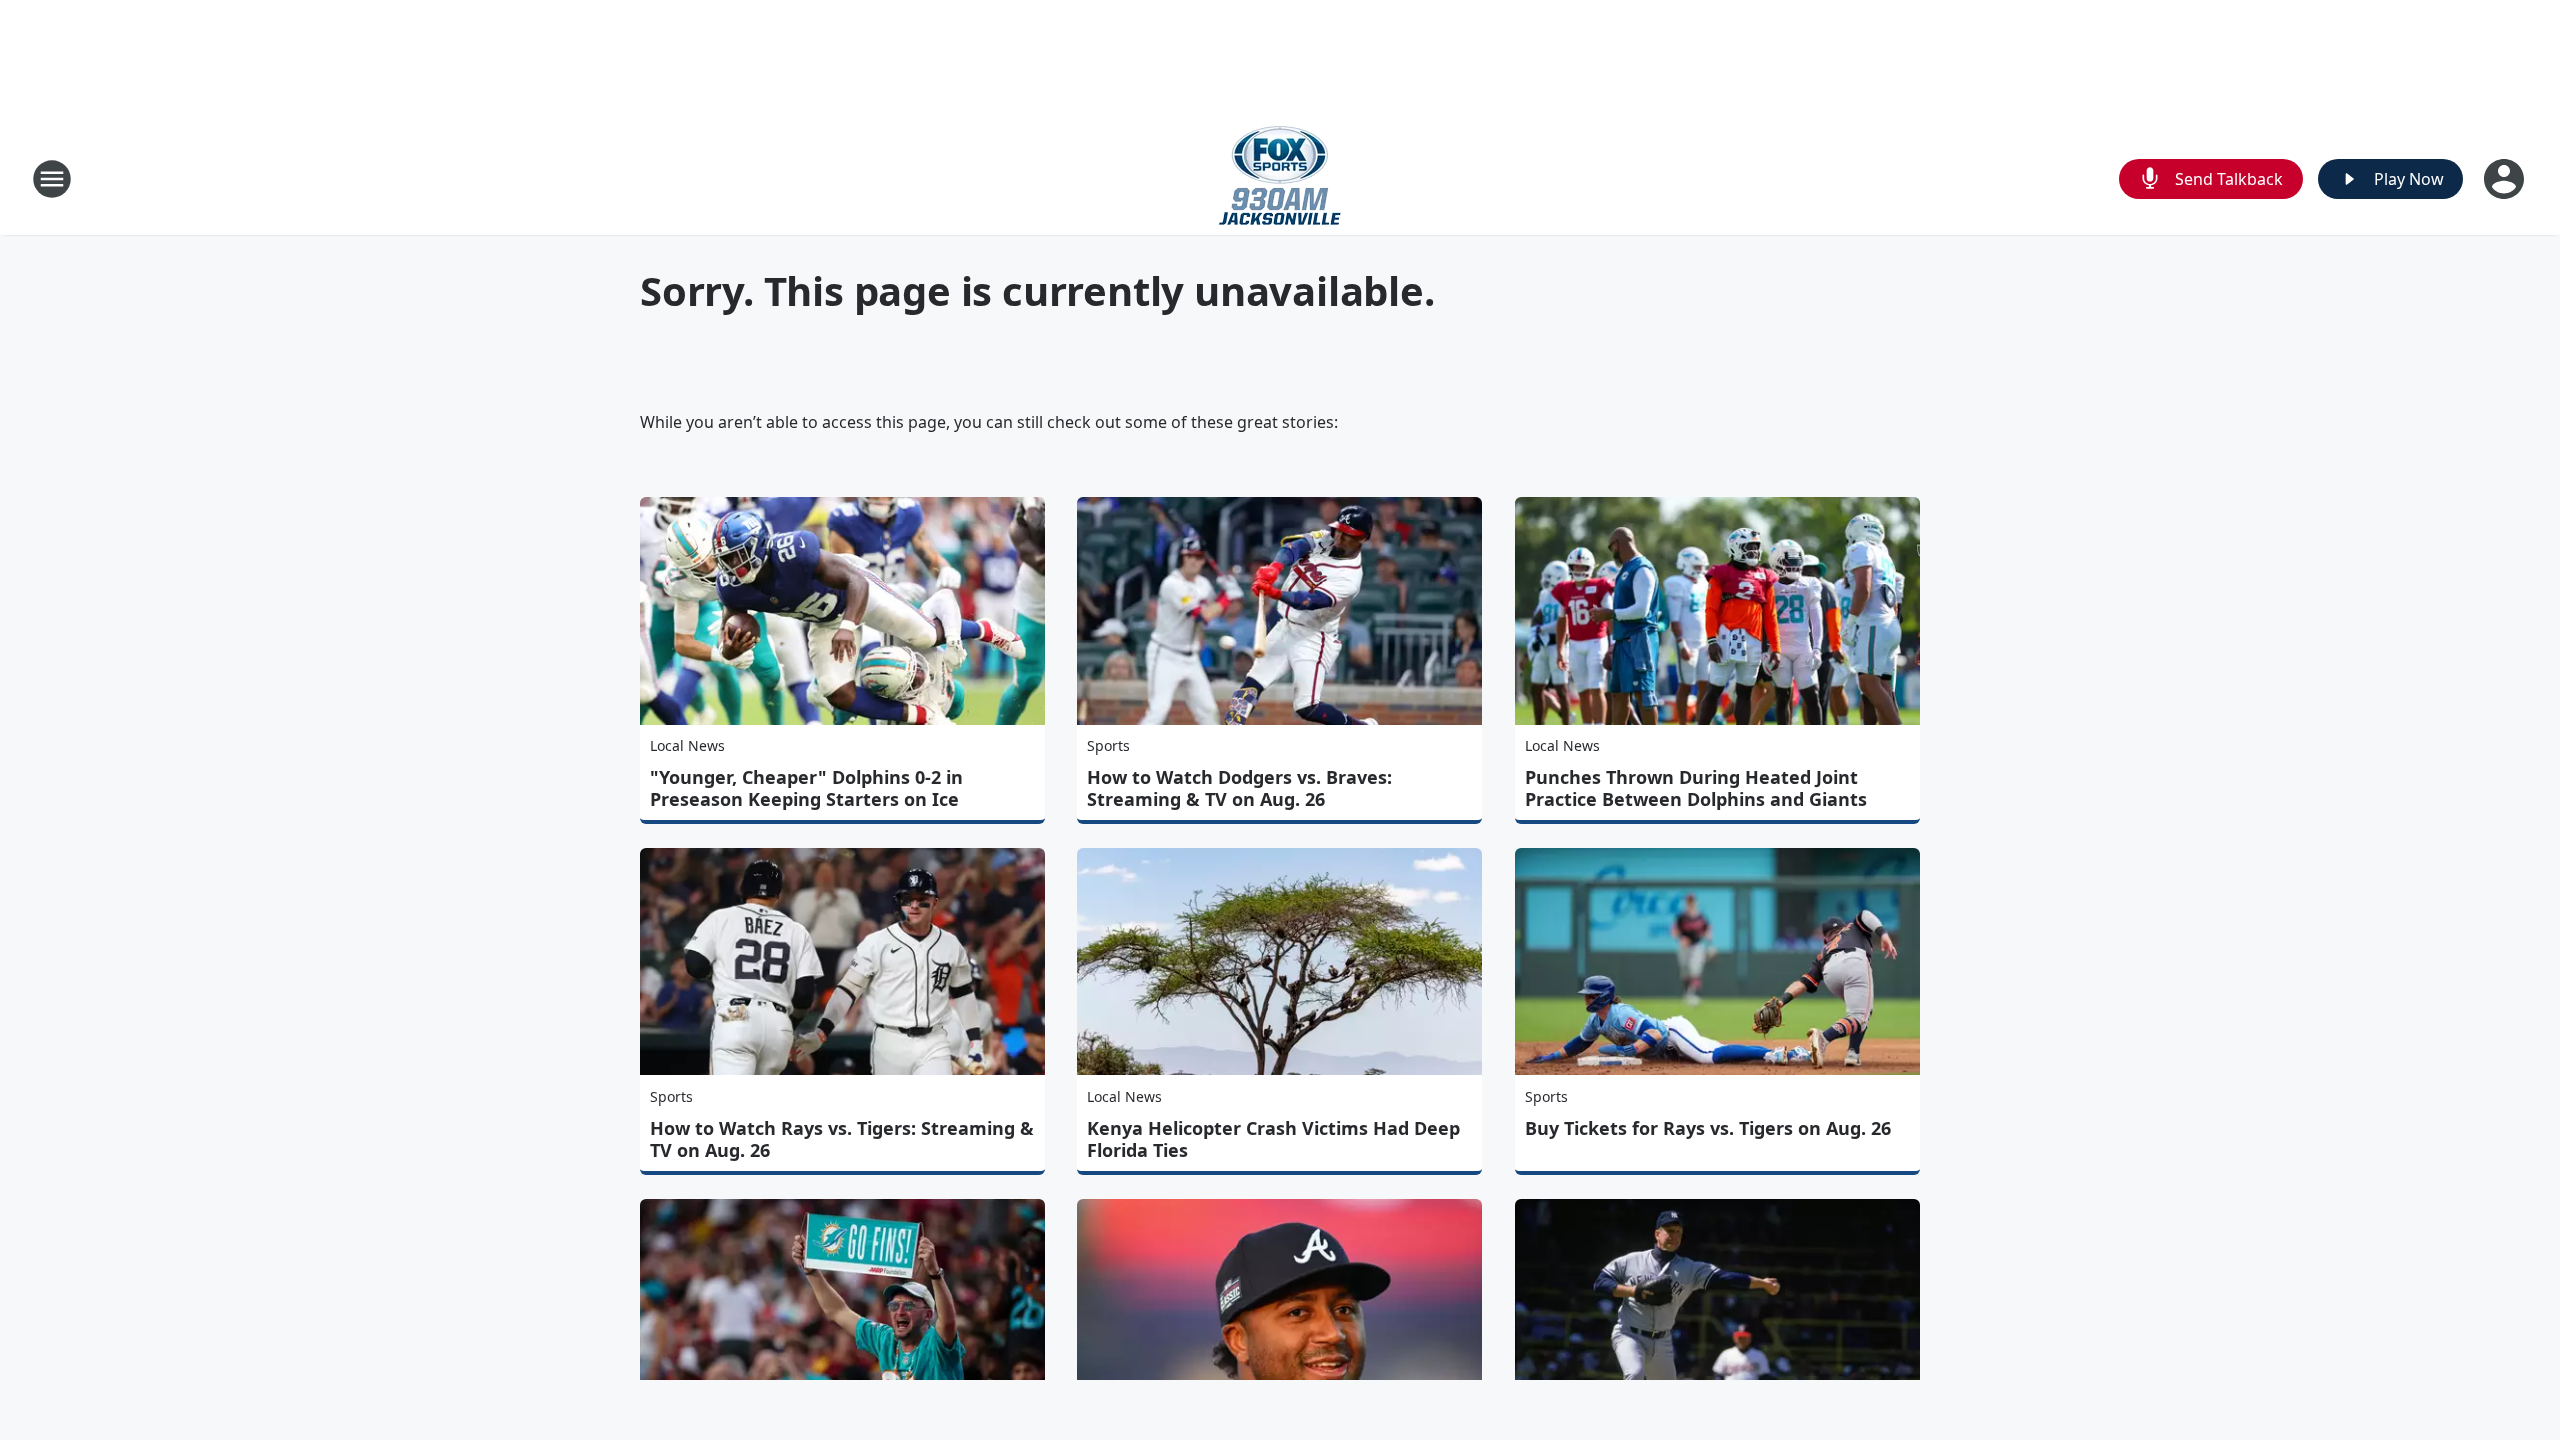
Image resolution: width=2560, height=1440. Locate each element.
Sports (1108, 745)
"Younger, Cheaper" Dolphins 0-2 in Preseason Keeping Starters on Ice (806, 788)
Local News (687, 745)
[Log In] (2506, 179)
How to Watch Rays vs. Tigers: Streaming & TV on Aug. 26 (842, 1139)
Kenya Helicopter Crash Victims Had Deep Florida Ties (1273, 1139)
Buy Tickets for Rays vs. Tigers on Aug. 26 (1708, 1128)
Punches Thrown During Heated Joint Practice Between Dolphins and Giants (1696, 788)
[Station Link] (1280, 178)
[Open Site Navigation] (52, 179)
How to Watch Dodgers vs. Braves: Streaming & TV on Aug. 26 (1239, 788)
